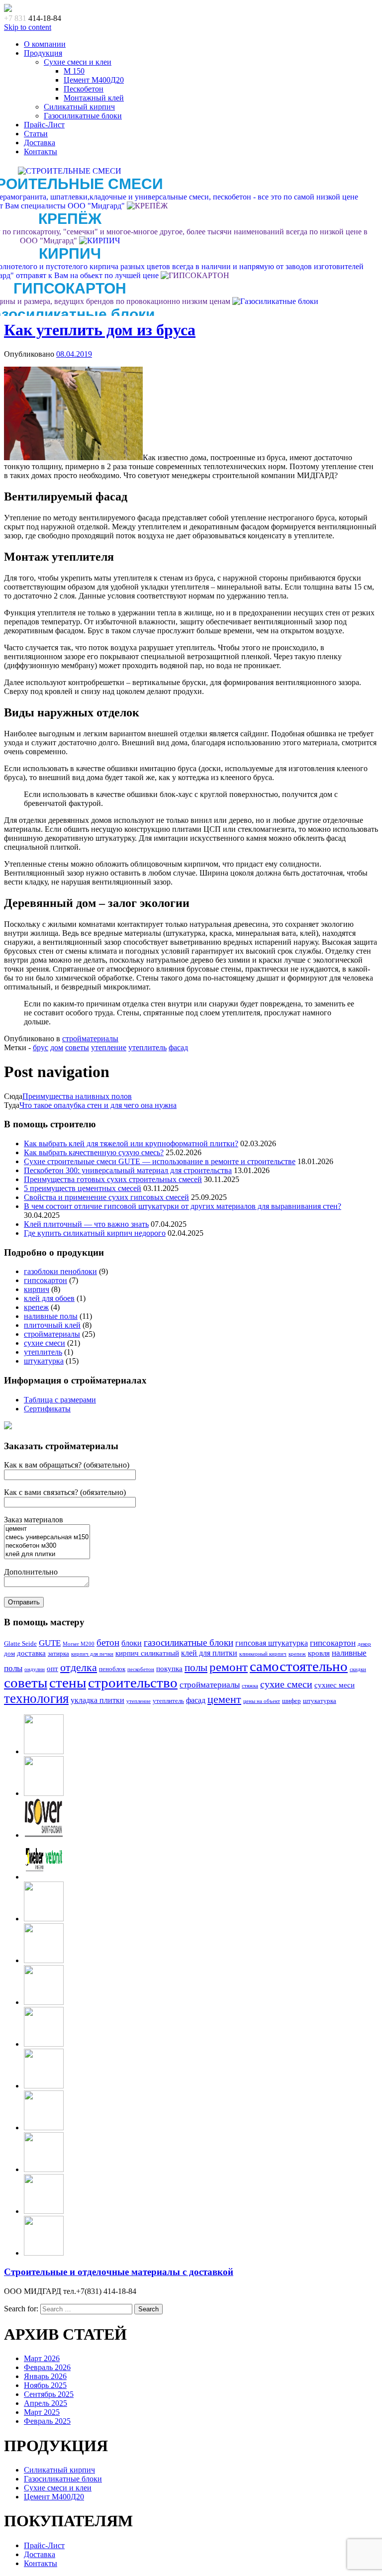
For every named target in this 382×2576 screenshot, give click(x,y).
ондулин (35, 1669)
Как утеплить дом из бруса (100, 330)
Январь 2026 (45, 2376)
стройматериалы (90, 1039)
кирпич (37, 1289)
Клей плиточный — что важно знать (86, 1224)
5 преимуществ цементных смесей (83, 1188)
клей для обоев (49, 1298)
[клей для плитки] (47, 1554)
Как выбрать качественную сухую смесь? (94, 1152)
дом (57, 1047)
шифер (291, 1701)
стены (68, 1683)
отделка (79, 1667)
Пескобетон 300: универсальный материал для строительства (128, 1170)
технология (36, 1698)
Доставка (40, 143)
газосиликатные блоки (189, 1642)
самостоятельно (299, 1666)
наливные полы (51, 1316)
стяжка (250, 1686)
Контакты (41, 151)
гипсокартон (46, 1280)
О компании (45, 44)
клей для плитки (209, 1653)
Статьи (36, 134)
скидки (358, 1669)
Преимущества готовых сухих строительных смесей (113, 1179)
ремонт (229, 1667)
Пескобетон (84, 89)
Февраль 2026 (47, 2367)
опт (52, 1669)
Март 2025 (42, 2412)
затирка (58, 1654)
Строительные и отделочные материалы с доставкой (119, 2272)
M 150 (74, 71)
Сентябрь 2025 (49, 2394)
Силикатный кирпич (79, 107)
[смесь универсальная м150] (47, 1537)
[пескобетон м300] (47, 1546)
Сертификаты (47, 1409)
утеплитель (147, 1047)
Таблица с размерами (60, 1400)
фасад (178, 1047)
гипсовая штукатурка (272, 1643)
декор (364, 1644)
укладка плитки (97, 1700)
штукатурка (44, 1361)
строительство (133, 1683)
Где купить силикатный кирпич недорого (95, 1233)
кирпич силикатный (147, 1653)
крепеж (36, 1307)
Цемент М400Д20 (94, 80)
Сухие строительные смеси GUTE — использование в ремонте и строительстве (160, 1161)
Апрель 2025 (46, 2403)
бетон (108, 1642)
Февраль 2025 (47, 2421)
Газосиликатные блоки (83, 116)
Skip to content (28, 27)
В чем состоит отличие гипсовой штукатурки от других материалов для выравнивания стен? (183, 1206)
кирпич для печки (92, 1654)
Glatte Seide (20, 1644)
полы (196, 1668)
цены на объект (262, 1701)
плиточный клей (52, 1325)
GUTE (50, 1643)
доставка (31, 1653)
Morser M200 (79, 1644)
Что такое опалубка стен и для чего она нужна (98, 1105)
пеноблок (112, 1669)
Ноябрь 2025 (45, 2385)
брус (41, 1047)
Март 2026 (42, 2358)
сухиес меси (334, 1685)
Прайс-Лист (44, 125)
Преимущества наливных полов (77, 1096)
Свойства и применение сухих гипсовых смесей (106, 1197)
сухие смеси (45, 1343)
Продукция (43, 53)
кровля (319, 1653)
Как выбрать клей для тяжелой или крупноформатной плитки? (131, 1143)
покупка (169, 1669)
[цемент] (47, 1529)
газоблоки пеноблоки (60, 1271)
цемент (224, 1699)
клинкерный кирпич (263, 1654)
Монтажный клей (94, 98)
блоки (132, 1643)
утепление (109, 1047)
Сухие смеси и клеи (78, 62)
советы (77, 1047)
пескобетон (141, 1669)
